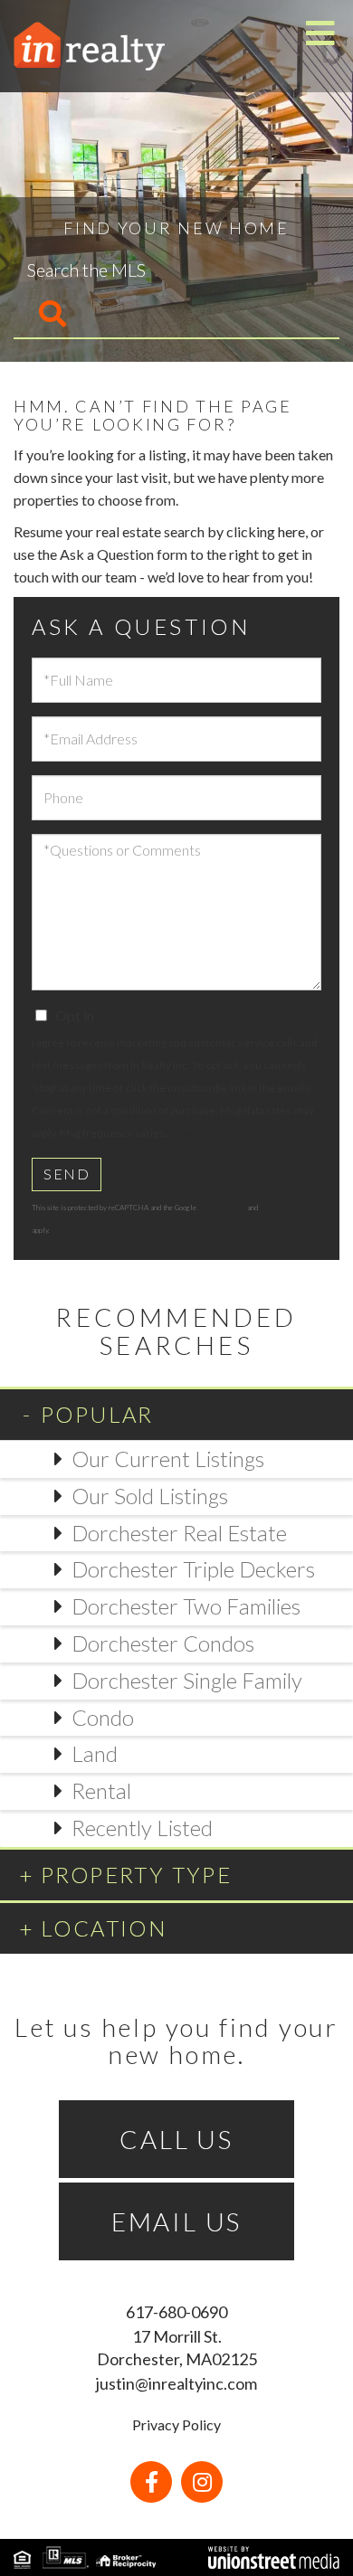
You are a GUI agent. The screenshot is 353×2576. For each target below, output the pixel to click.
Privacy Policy (202, 1133)
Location (104, 1928)
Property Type (136, 1875)
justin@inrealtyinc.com (176, 2383)
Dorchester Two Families (186, 1606)
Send (67, 1174)
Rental (101, 1790)
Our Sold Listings (150, 1496)
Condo (103, 1717)
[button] (41, 315)
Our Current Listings (168, 1458)
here (291, 531)
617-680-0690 (176, 2312)
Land (95, 1753)
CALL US (176, 2139)
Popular (97, 1414)
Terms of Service (286, 1207)
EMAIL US (176, 2221)
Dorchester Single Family (187, 1680)
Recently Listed (142, 1828)
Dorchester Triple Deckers (193, 1569)
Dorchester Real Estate (179, 1533)
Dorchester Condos (163, 1643)
